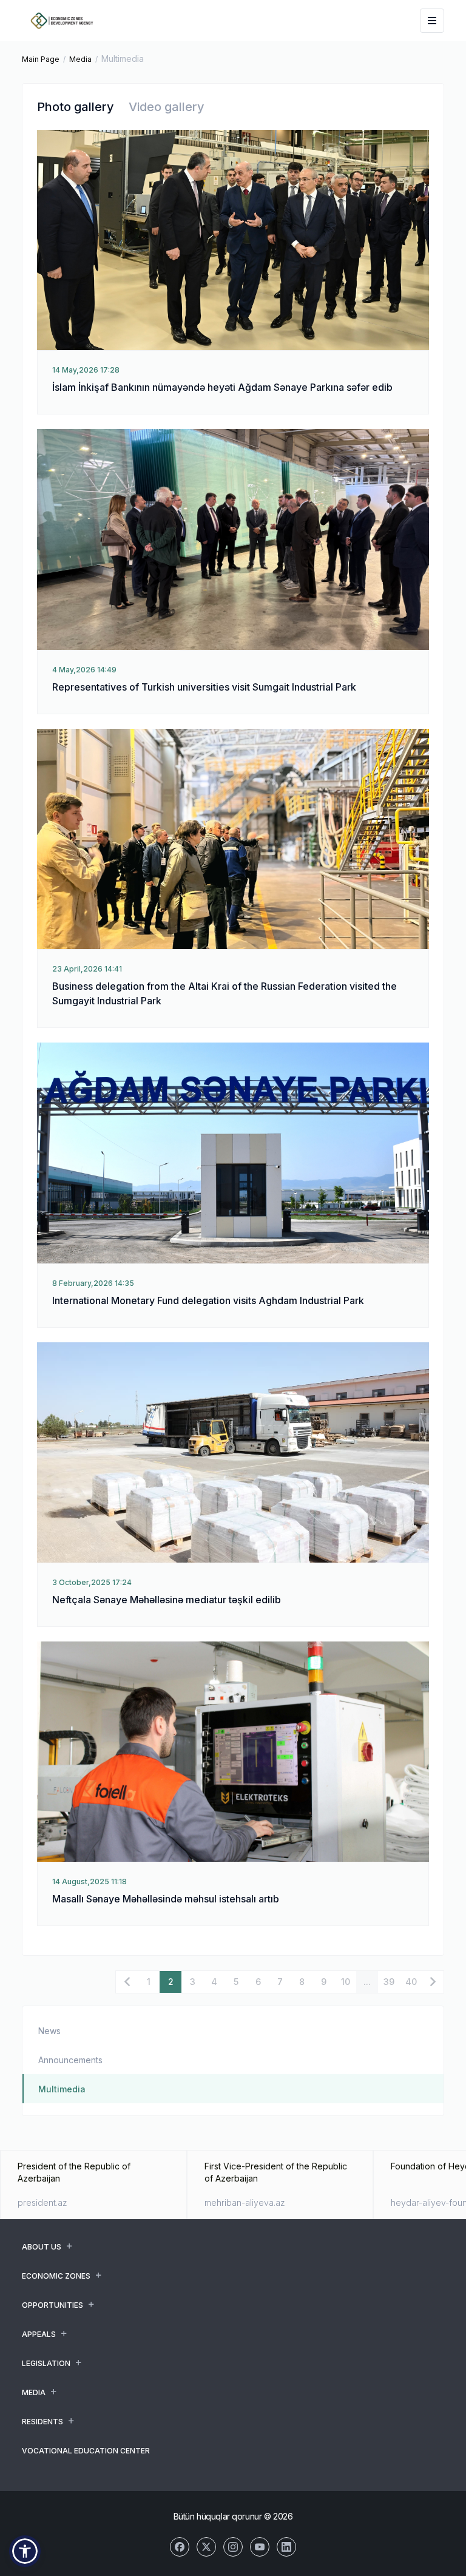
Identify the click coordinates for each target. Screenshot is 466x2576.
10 (346, 1982)
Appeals (39, 2334)
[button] (25, 2551)
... (367, 1982)
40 (411, 1982)
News (49, 2031)
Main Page (41, 59)
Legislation (46, 2363)
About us (42, 2247)
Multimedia (62, 2089)
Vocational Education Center (86, 2451)
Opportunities (52, 2305)
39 (389, 1982)
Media (80, 59)
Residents (42, 2422)
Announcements (70, 2060)
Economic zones (56, 2276)
